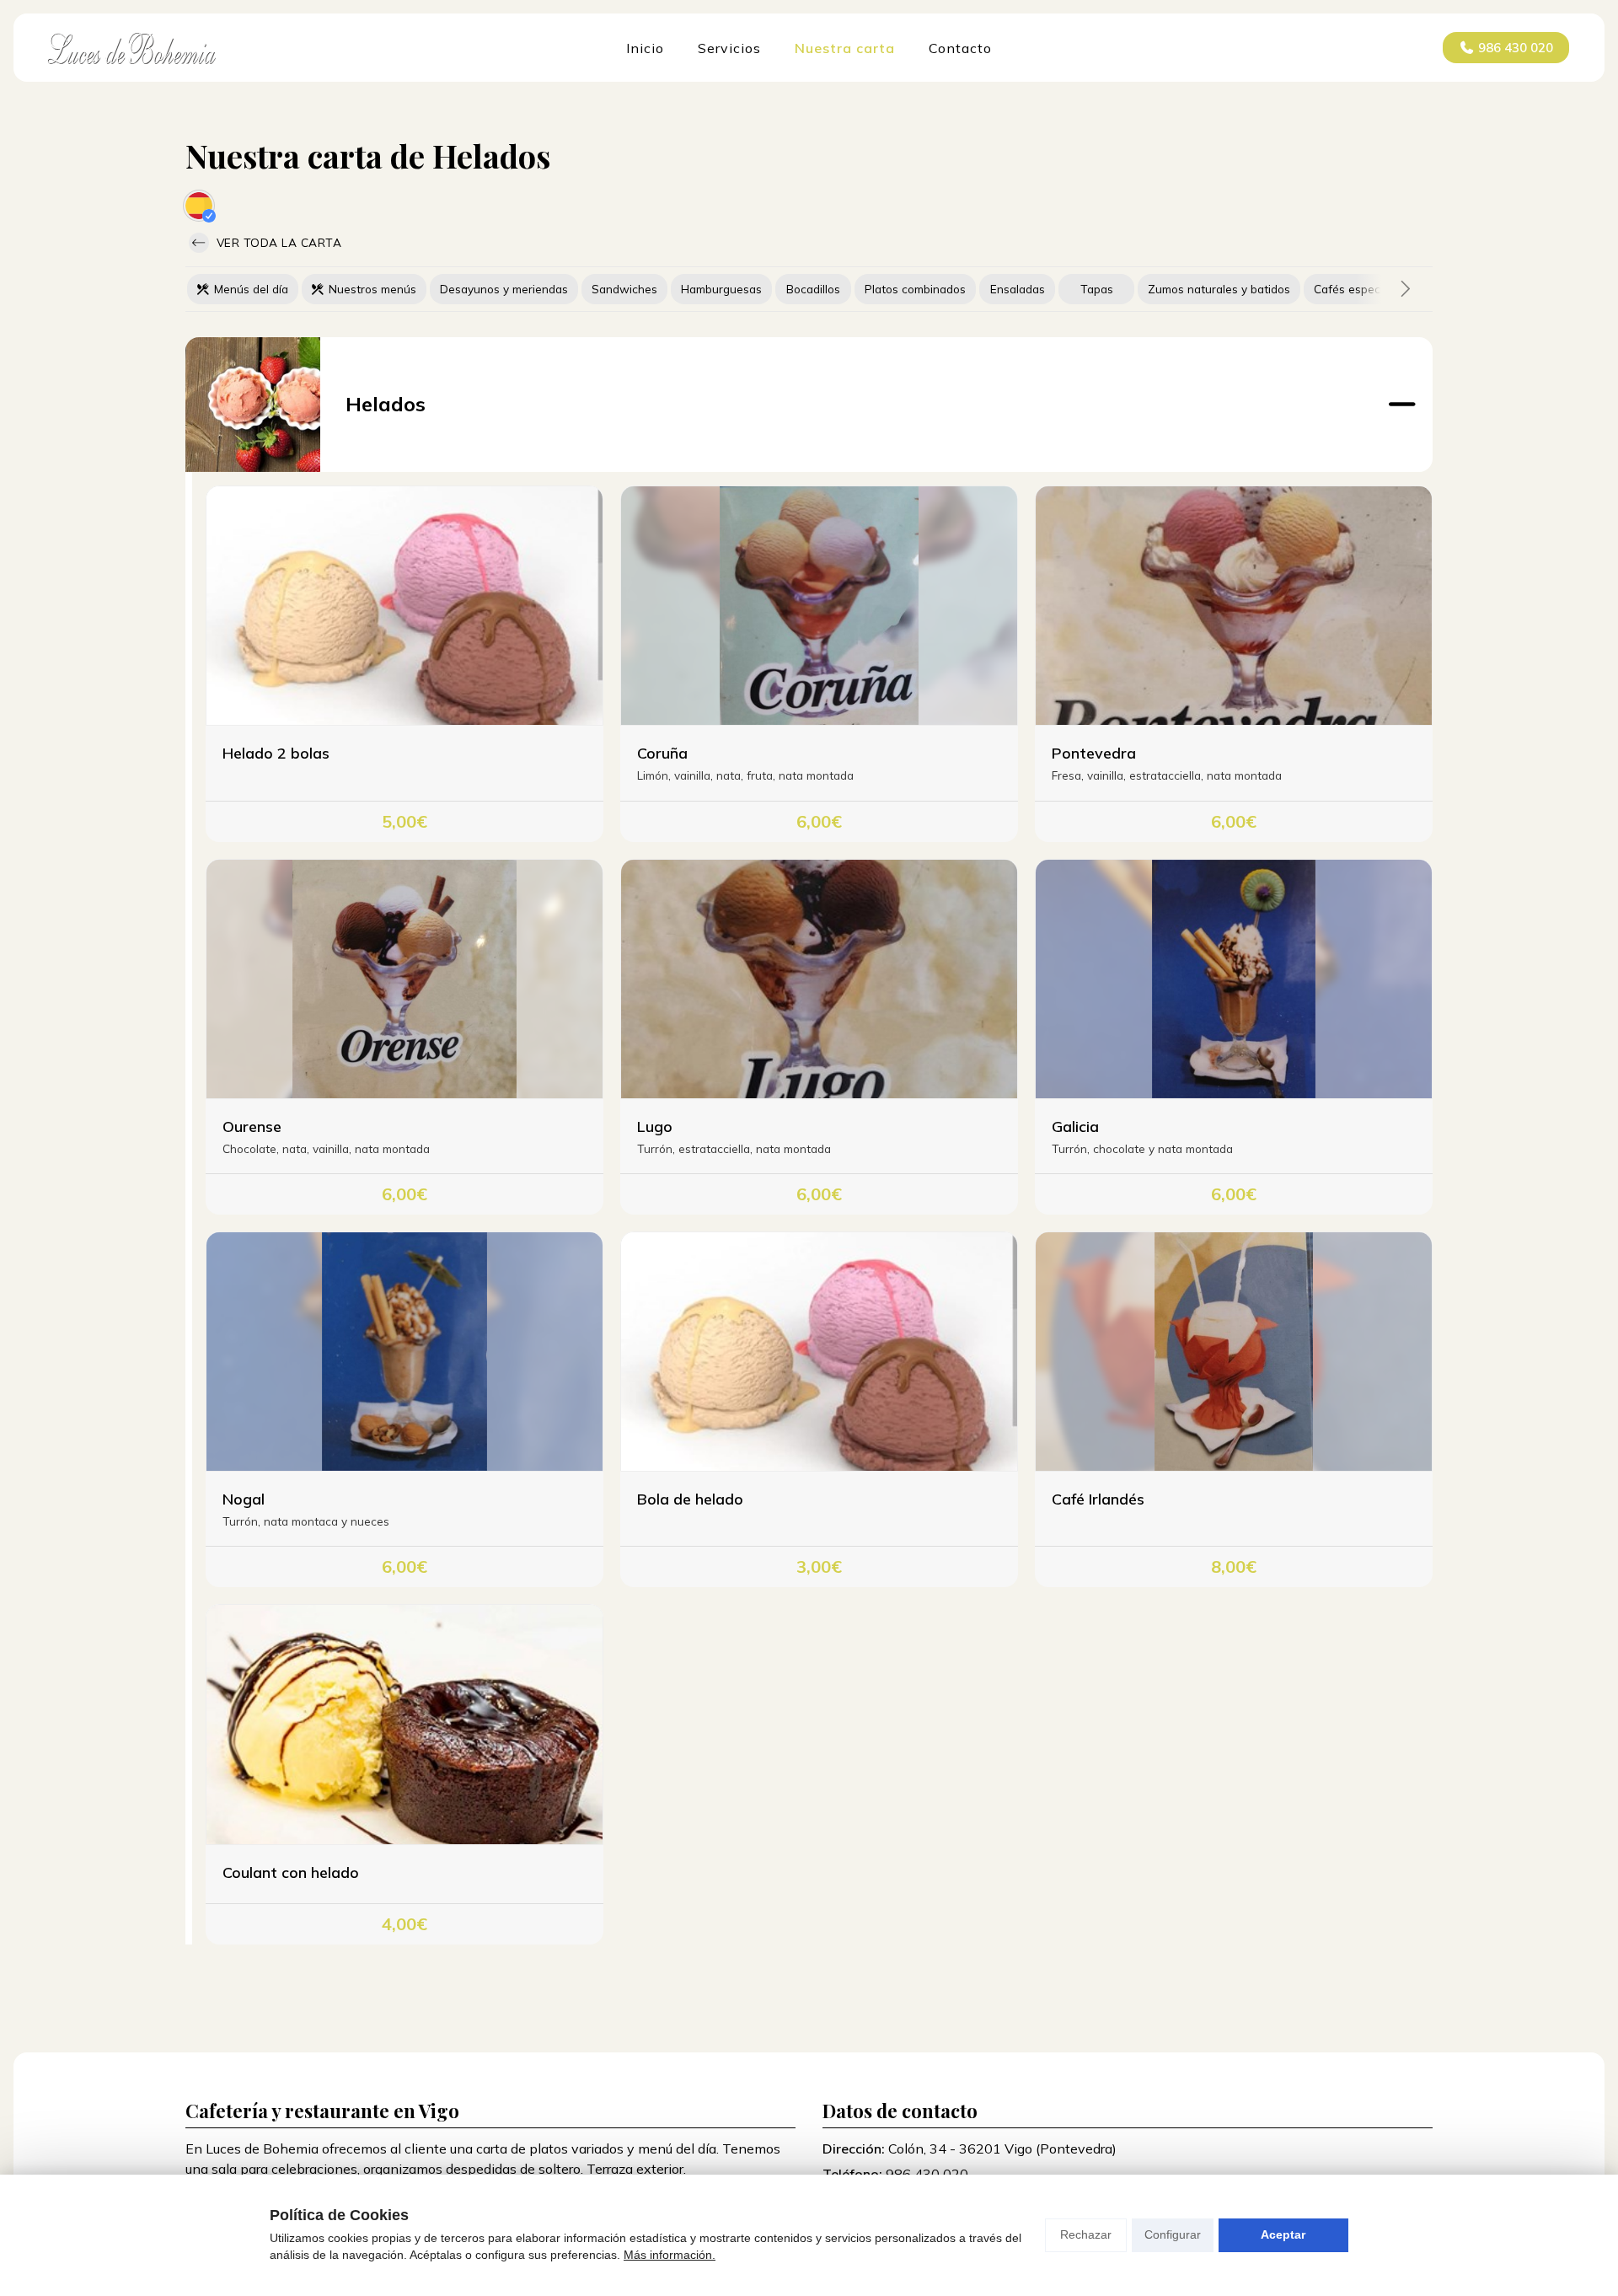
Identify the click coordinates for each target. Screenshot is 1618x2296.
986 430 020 (927, 2174)
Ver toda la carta (277, 242)
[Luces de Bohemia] (131, 48)
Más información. (670, 2255)
